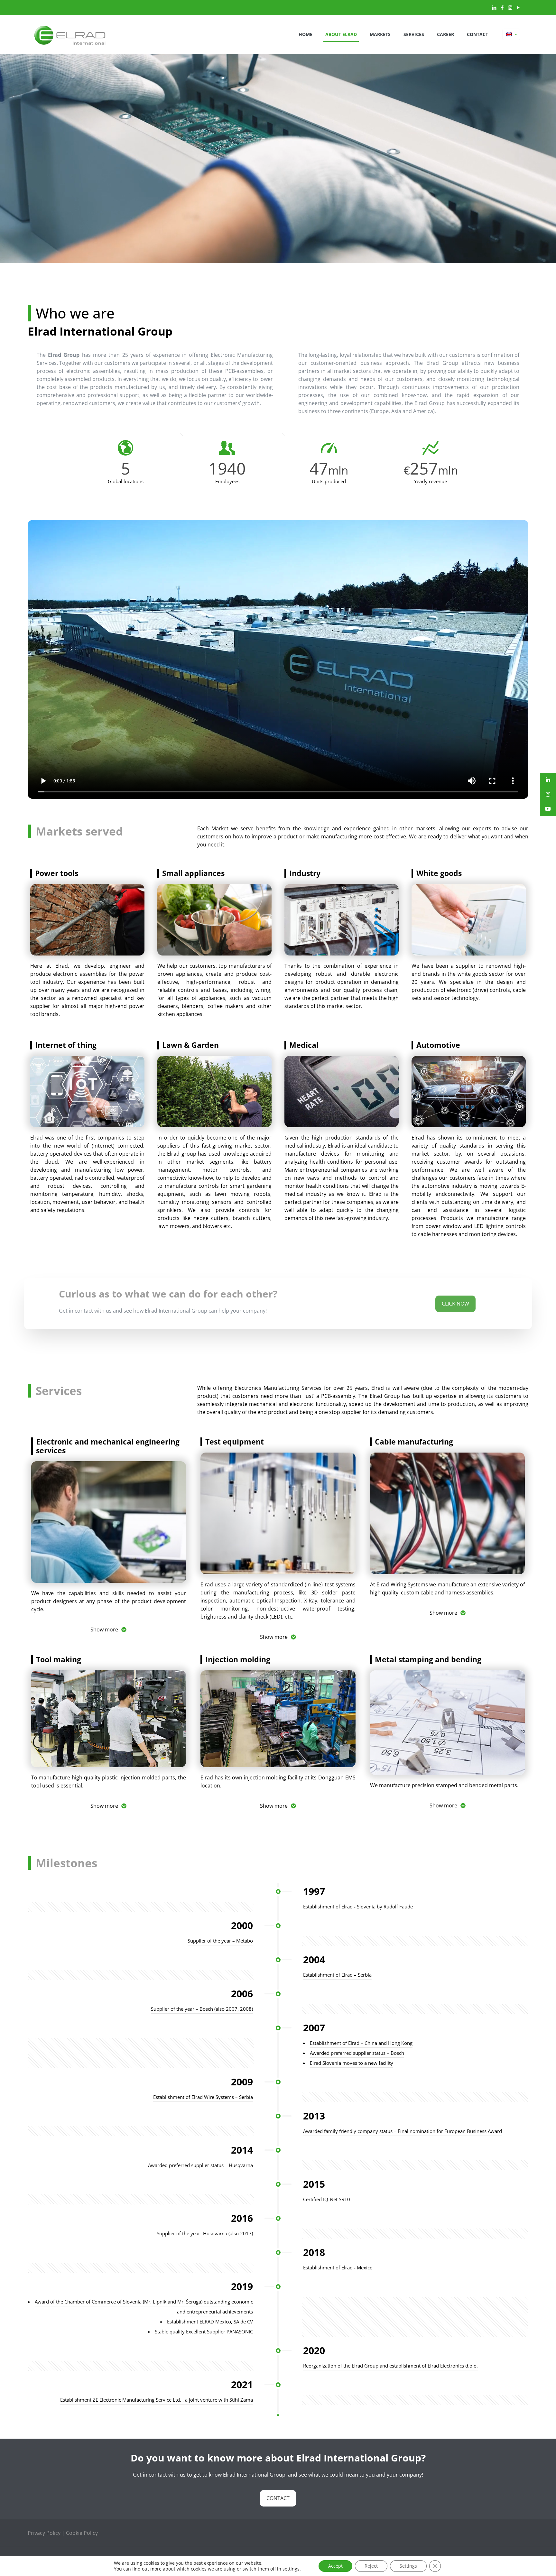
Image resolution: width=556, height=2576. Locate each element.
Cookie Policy (82, 2533)
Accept (335, 2566)
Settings (408, 2566)
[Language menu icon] (511, 34)
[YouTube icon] (518, 7)
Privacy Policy (44, 2533)
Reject (371, 2566)
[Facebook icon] (502, 7)
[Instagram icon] (510, 7)
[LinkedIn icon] (494, 7)
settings (291, 2569)
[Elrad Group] (70, 34)
